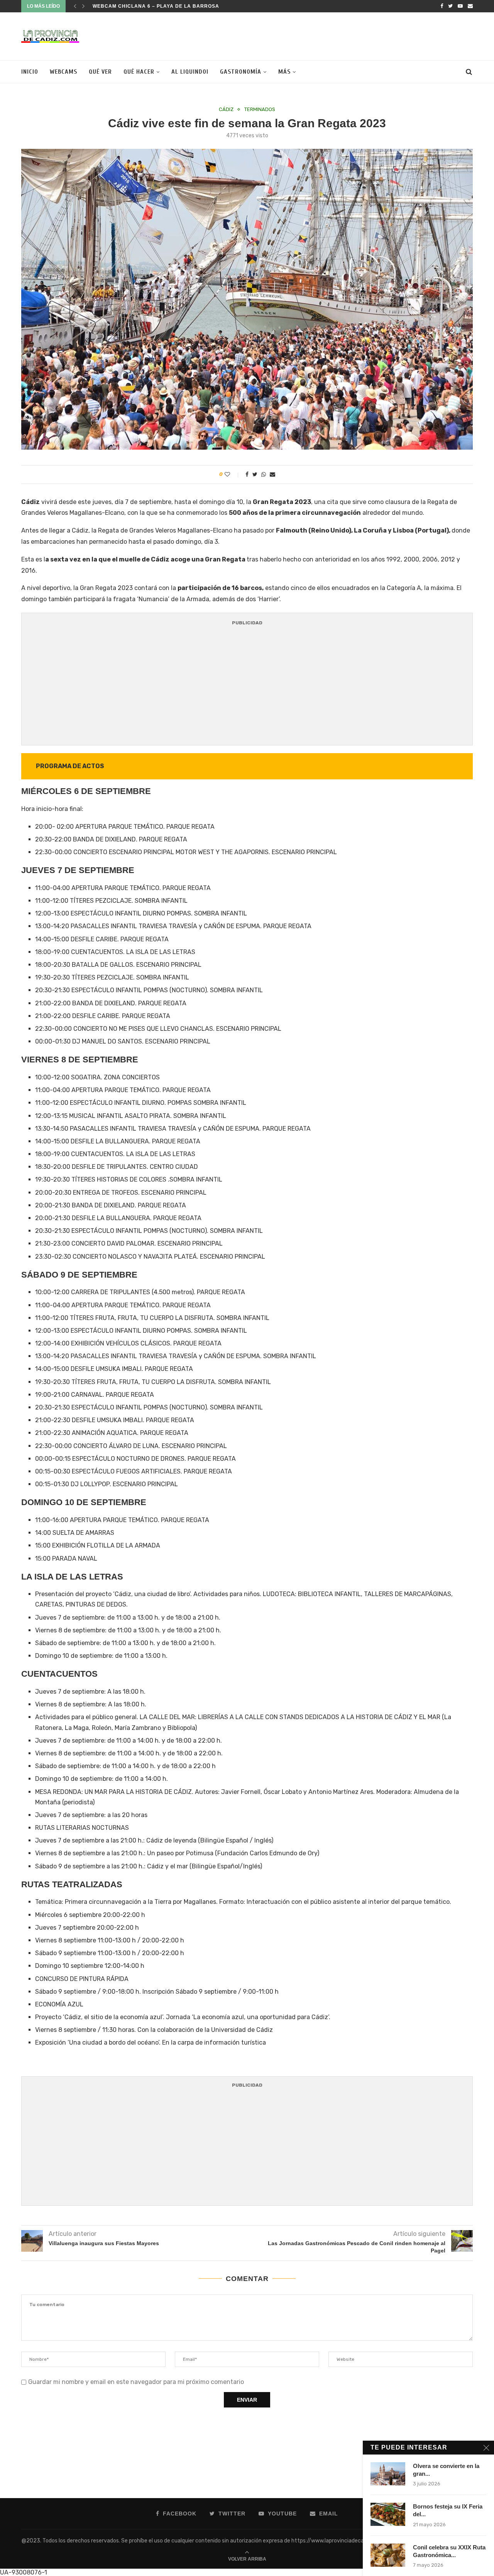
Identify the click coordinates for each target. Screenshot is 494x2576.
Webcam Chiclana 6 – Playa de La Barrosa (156, 6)
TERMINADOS (260, 109)
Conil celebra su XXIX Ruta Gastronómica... (449, 2551)
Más (284, 72)
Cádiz (226, 109)
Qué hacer (139, 72)
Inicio (30, 72)
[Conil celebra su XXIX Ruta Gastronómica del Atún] (388, 2555)
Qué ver (100, 72)
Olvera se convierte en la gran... (446, 2470)
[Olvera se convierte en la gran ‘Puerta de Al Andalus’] (388, 2474)
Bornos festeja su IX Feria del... (448, 2510)
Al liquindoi (190, 72)
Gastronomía (241, 72)
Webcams (63, 72)
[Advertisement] (332, 35)
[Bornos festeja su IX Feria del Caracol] (388, 2514)
